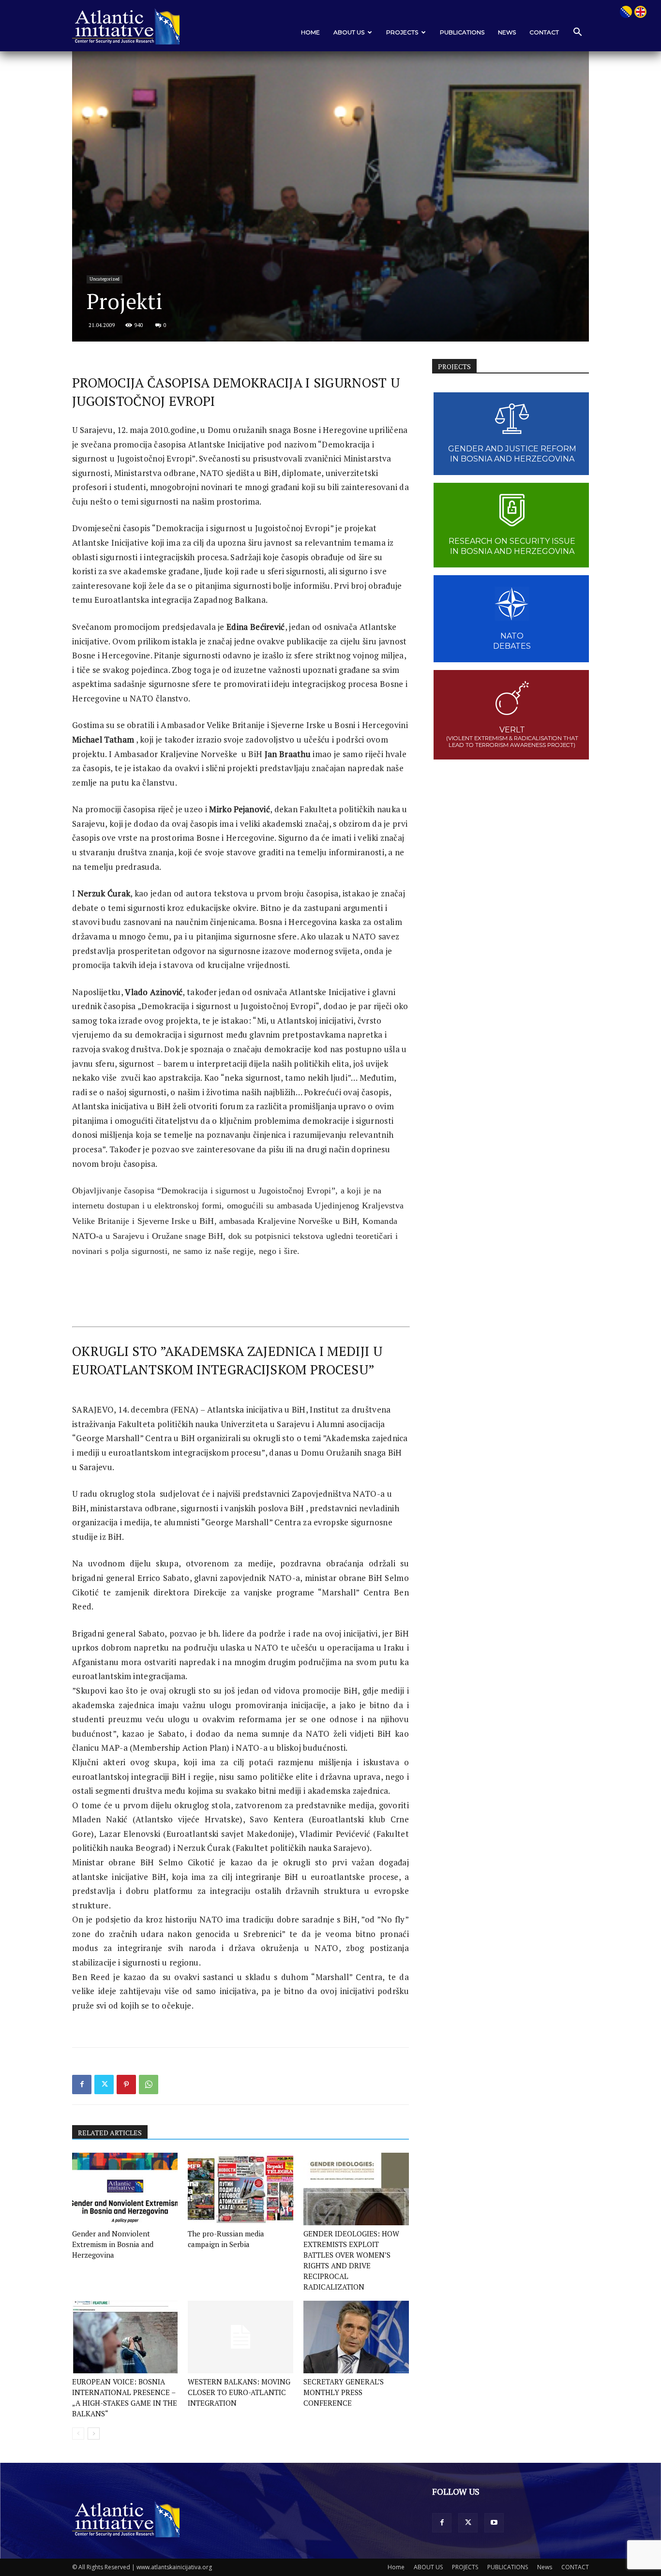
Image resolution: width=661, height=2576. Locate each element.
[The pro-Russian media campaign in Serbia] (240, 2189)
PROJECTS (402, 32)
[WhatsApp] (149, 2085)
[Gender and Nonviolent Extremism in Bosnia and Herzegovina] (125, 2189)
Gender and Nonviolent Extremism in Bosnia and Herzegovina (113, 2244)
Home (310, 32)
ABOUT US (349, 32)
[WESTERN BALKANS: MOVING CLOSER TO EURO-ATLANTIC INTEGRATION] (240, 2337)
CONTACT (544, 32)
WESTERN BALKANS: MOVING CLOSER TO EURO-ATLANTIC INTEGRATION (239, 2392)
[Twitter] (104, 2085)
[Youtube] (494, 2523)
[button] (577, 33)
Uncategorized (105, 279)
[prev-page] (78, 2434)
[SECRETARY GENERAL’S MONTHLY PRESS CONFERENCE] (356, 2337)
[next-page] (94, 2434)
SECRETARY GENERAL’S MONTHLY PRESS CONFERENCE (344, 2392)
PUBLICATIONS (462, 32)
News (507, 32)
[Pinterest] (126, 2085)
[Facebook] (82, 2085)
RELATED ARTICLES (110, 2133)
